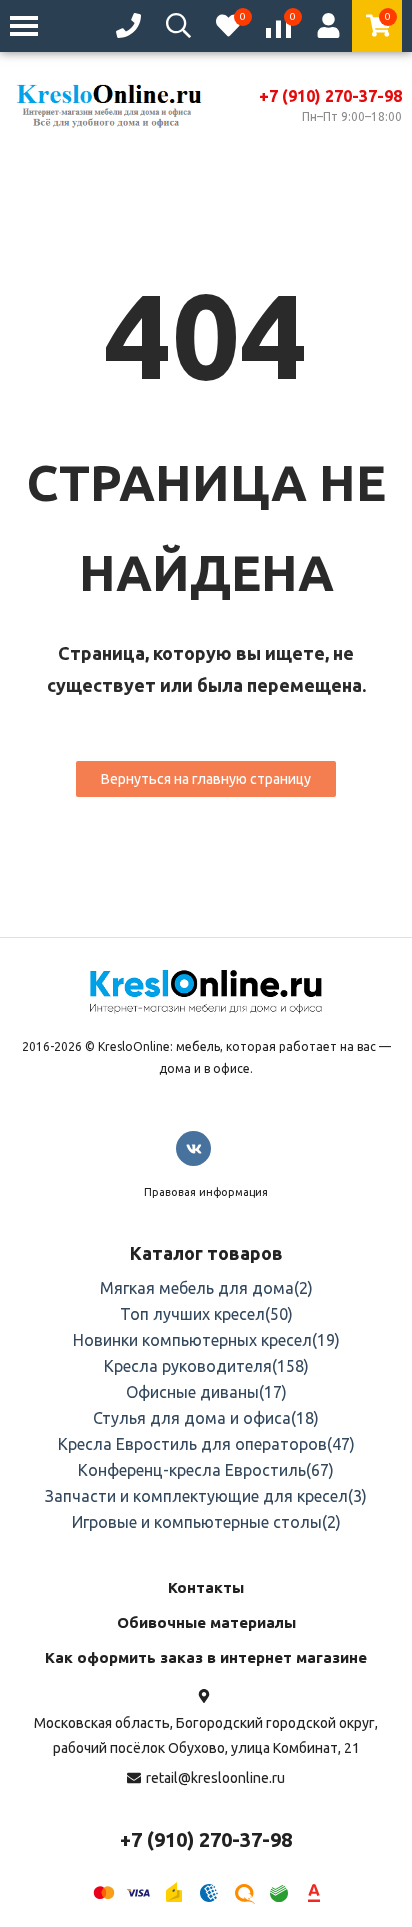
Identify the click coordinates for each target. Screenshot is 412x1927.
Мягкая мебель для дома (206, 1288)
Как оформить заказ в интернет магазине (206, 1657)
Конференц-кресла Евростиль (206, 1470)
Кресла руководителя (206, 1366)
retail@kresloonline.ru (215, 1778)
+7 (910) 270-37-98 (330, 96)
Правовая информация (206, 1192)
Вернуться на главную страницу (206, 779)
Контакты (206, 1587)
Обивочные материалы (206, 1622)
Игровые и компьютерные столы (206, 1522)
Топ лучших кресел (206, 1314)
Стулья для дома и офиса (206, 1418)
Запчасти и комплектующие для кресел (206, 1496)
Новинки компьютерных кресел (206, 1340)
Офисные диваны (206, 1392)
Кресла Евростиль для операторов (206, 1444)
